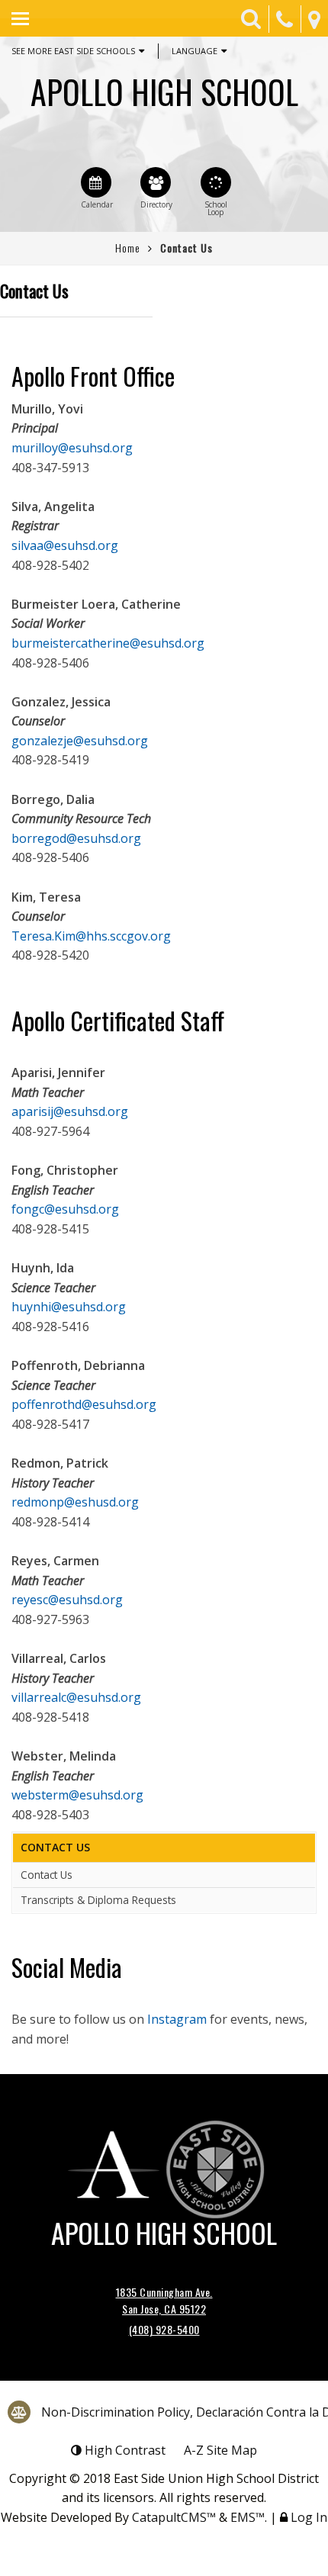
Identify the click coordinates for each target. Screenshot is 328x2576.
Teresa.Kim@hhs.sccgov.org (91, 936)
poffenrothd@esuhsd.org (84, 1404)
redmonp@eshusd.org (75, 1502)
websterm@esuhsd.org (77, 1795)
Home (128, 248)
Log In (309, 2517)
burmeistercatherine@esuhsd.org (108, 643)
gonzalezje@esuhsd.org (80, 741)
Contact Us (47, 1875)
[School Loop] (216, 182)
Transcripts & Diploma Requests (98, 1900)
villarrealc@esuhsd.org (76, 1697)
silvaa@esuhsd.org (65, 545)
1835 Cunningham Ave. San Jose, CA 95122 (164, 2300)
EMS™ (248, 2517)
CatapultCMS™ (174, 2517)
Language (195, 51)
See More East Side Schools (73, 51)
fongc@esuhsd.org (65, 1209)
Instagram (177, 2019)
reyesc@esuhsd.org (67, 1600)
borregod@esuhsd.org (76, 838)
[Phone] (285, 19)
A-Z (220, 2450)
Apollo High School (164, 92)
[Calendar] (96, 182)
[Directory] (156, 182)
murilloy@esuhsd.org (72, 448)
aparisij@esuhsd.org (70, 1111)
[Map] (314, 19)
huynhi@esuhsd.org (69, 1307)
